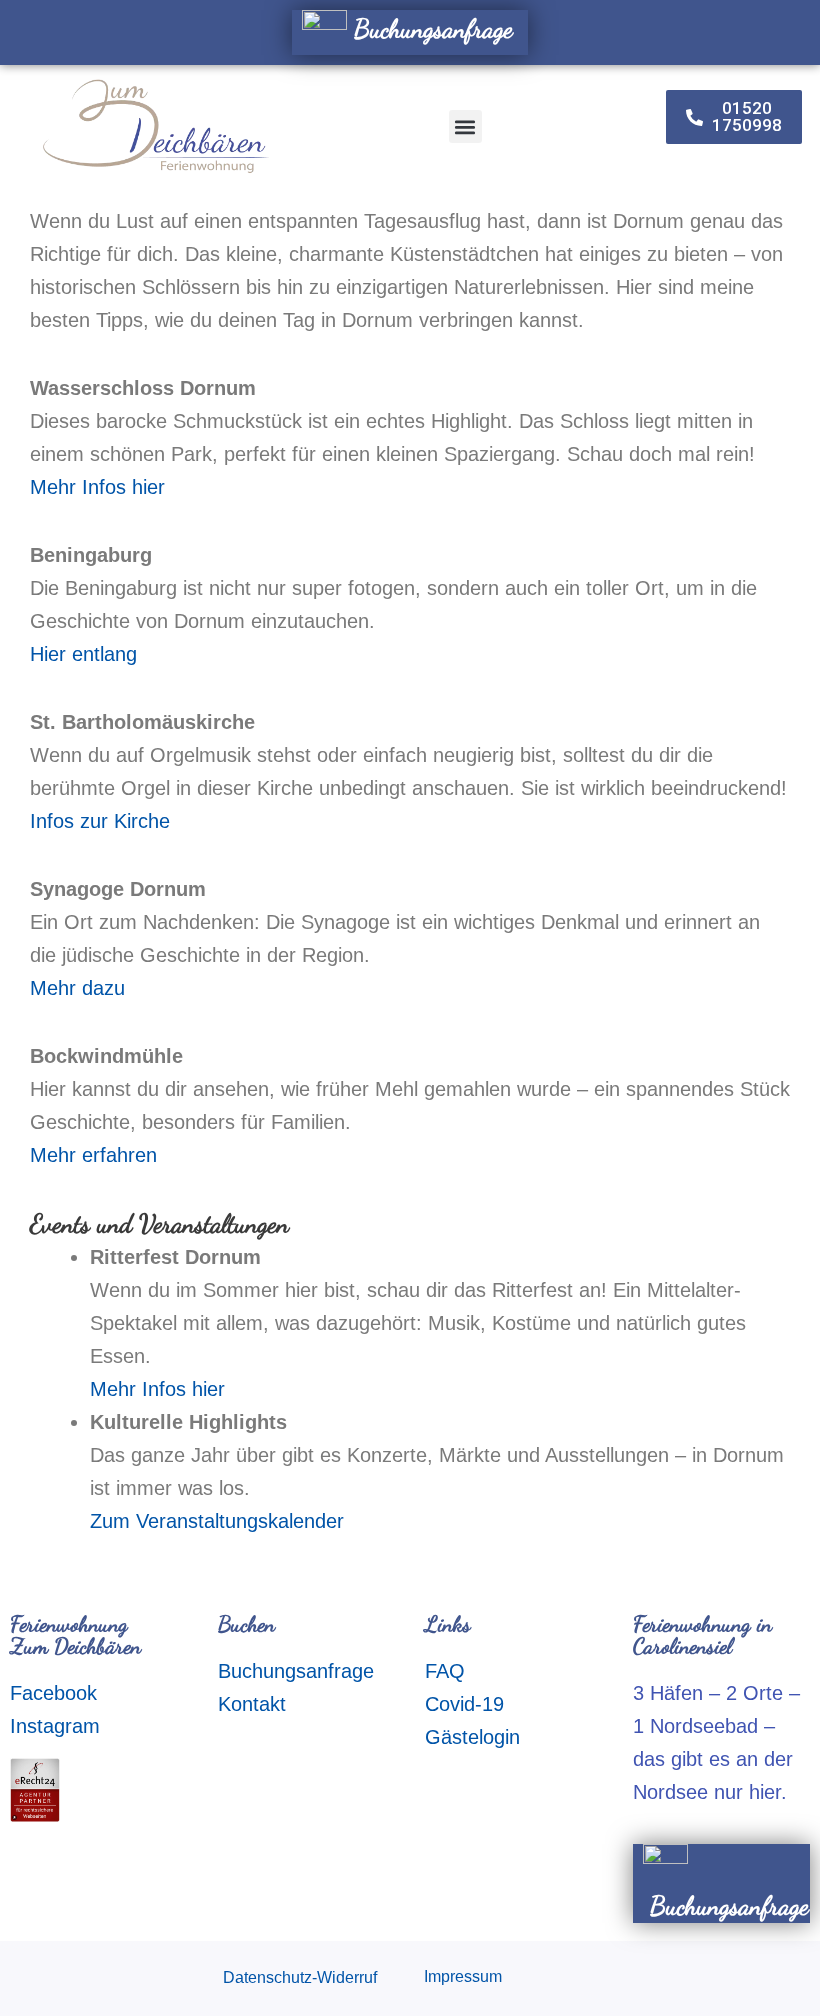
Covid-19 (464, 1704)
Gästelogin (472, 1737)
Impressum (463, 1976)
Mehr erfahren (93, 1155)
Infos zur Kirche (100, 821)
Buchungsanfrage (430, 28)
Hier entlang (83, 654)
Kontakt (252, 1704)
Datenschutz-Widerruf (300, 1977)
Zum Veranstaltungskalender (217, 1521)
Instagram (55, 1726)
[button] (465, 126)
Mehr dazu (77, 988)
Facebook (53, 1693)
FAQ (445, 1671)
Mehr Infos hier (97, 487)
